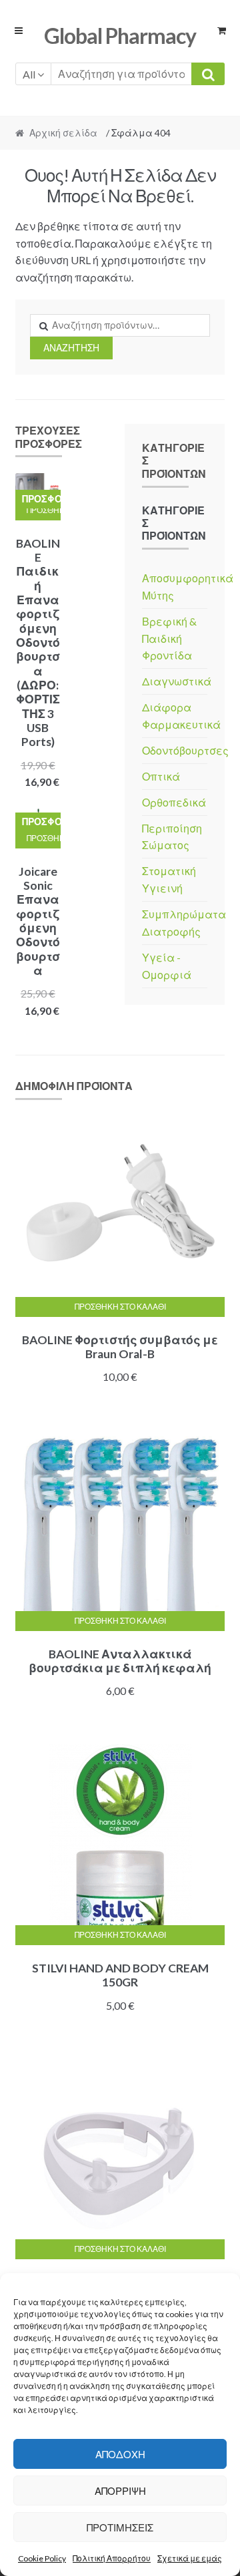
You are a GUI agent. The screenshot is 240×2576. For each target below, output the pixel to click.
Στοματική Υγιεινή (169, 879)
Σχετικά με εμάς (190, 2558)
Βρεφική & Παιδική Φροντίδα (169, 639)
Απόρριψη (120, 2491)
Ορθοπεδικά (174, 802)
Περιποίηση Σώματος (172, 837)
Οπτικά (161, 776)
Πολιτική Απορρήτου (112, 2558)
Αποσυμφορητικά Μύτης (188, 587)
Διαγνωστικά (177, 681)
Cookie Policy (42, 2558)
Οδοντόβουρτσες (185, 750)
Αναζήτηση (71, 348)
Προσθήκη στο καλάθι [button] (44, 510)
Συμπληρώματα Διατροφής (184, 923)
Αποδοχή (120, 2454)
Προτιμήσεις (120, 2527)
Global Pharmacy (120, 36)
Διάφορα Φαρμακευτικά (181, 716)
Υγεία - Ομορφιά (167, 966)
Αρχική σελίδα (63, 133)
